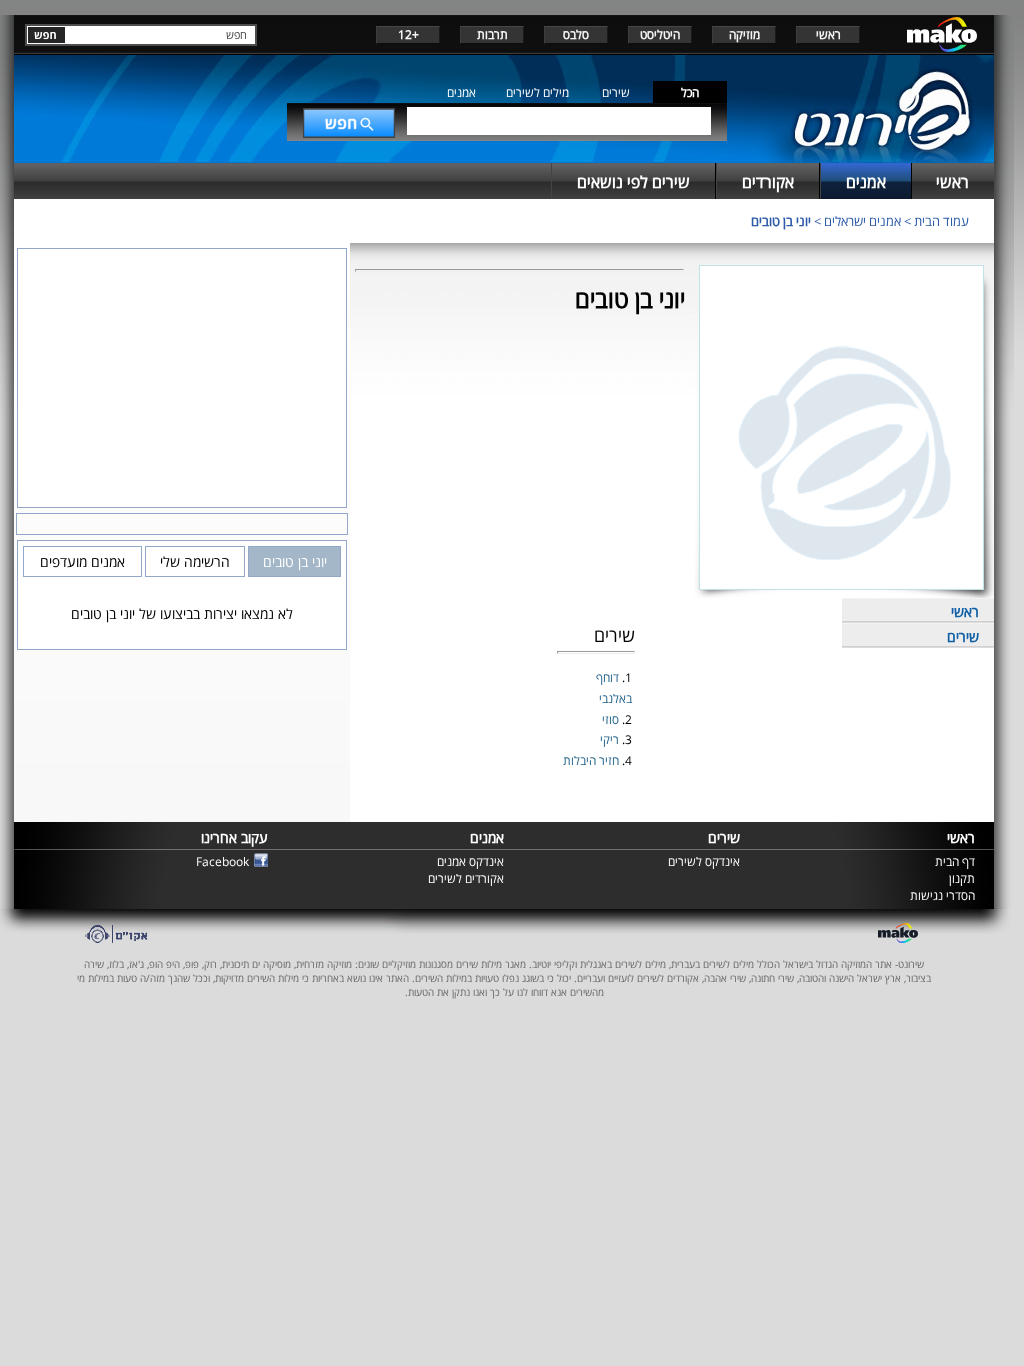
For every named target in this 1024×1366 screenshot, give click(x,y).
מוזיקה (744, 34)
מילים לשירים (537, 92)
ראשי (828, 34)
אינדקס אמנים (470, 861)
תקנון (962, 878)
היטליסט (660, 34)
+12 (408, 34)
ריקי (611, 739)
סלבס (576, 34)
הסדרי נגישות (942, 895)
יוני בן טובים (781, 221)
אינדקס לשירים (704, 861)
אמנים (461, 92)
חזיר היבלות (592, 760)
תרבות (492, 34)
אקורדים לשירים (466, 878)
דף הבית (955, 861)
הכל (690, 92)
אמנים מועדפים (82, 561)
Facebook (222, 861)
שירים (616, 92)
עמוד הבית (941, 221)
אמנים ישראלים (862, 221)
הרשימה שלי (195, 561)
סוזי (612, 719)
